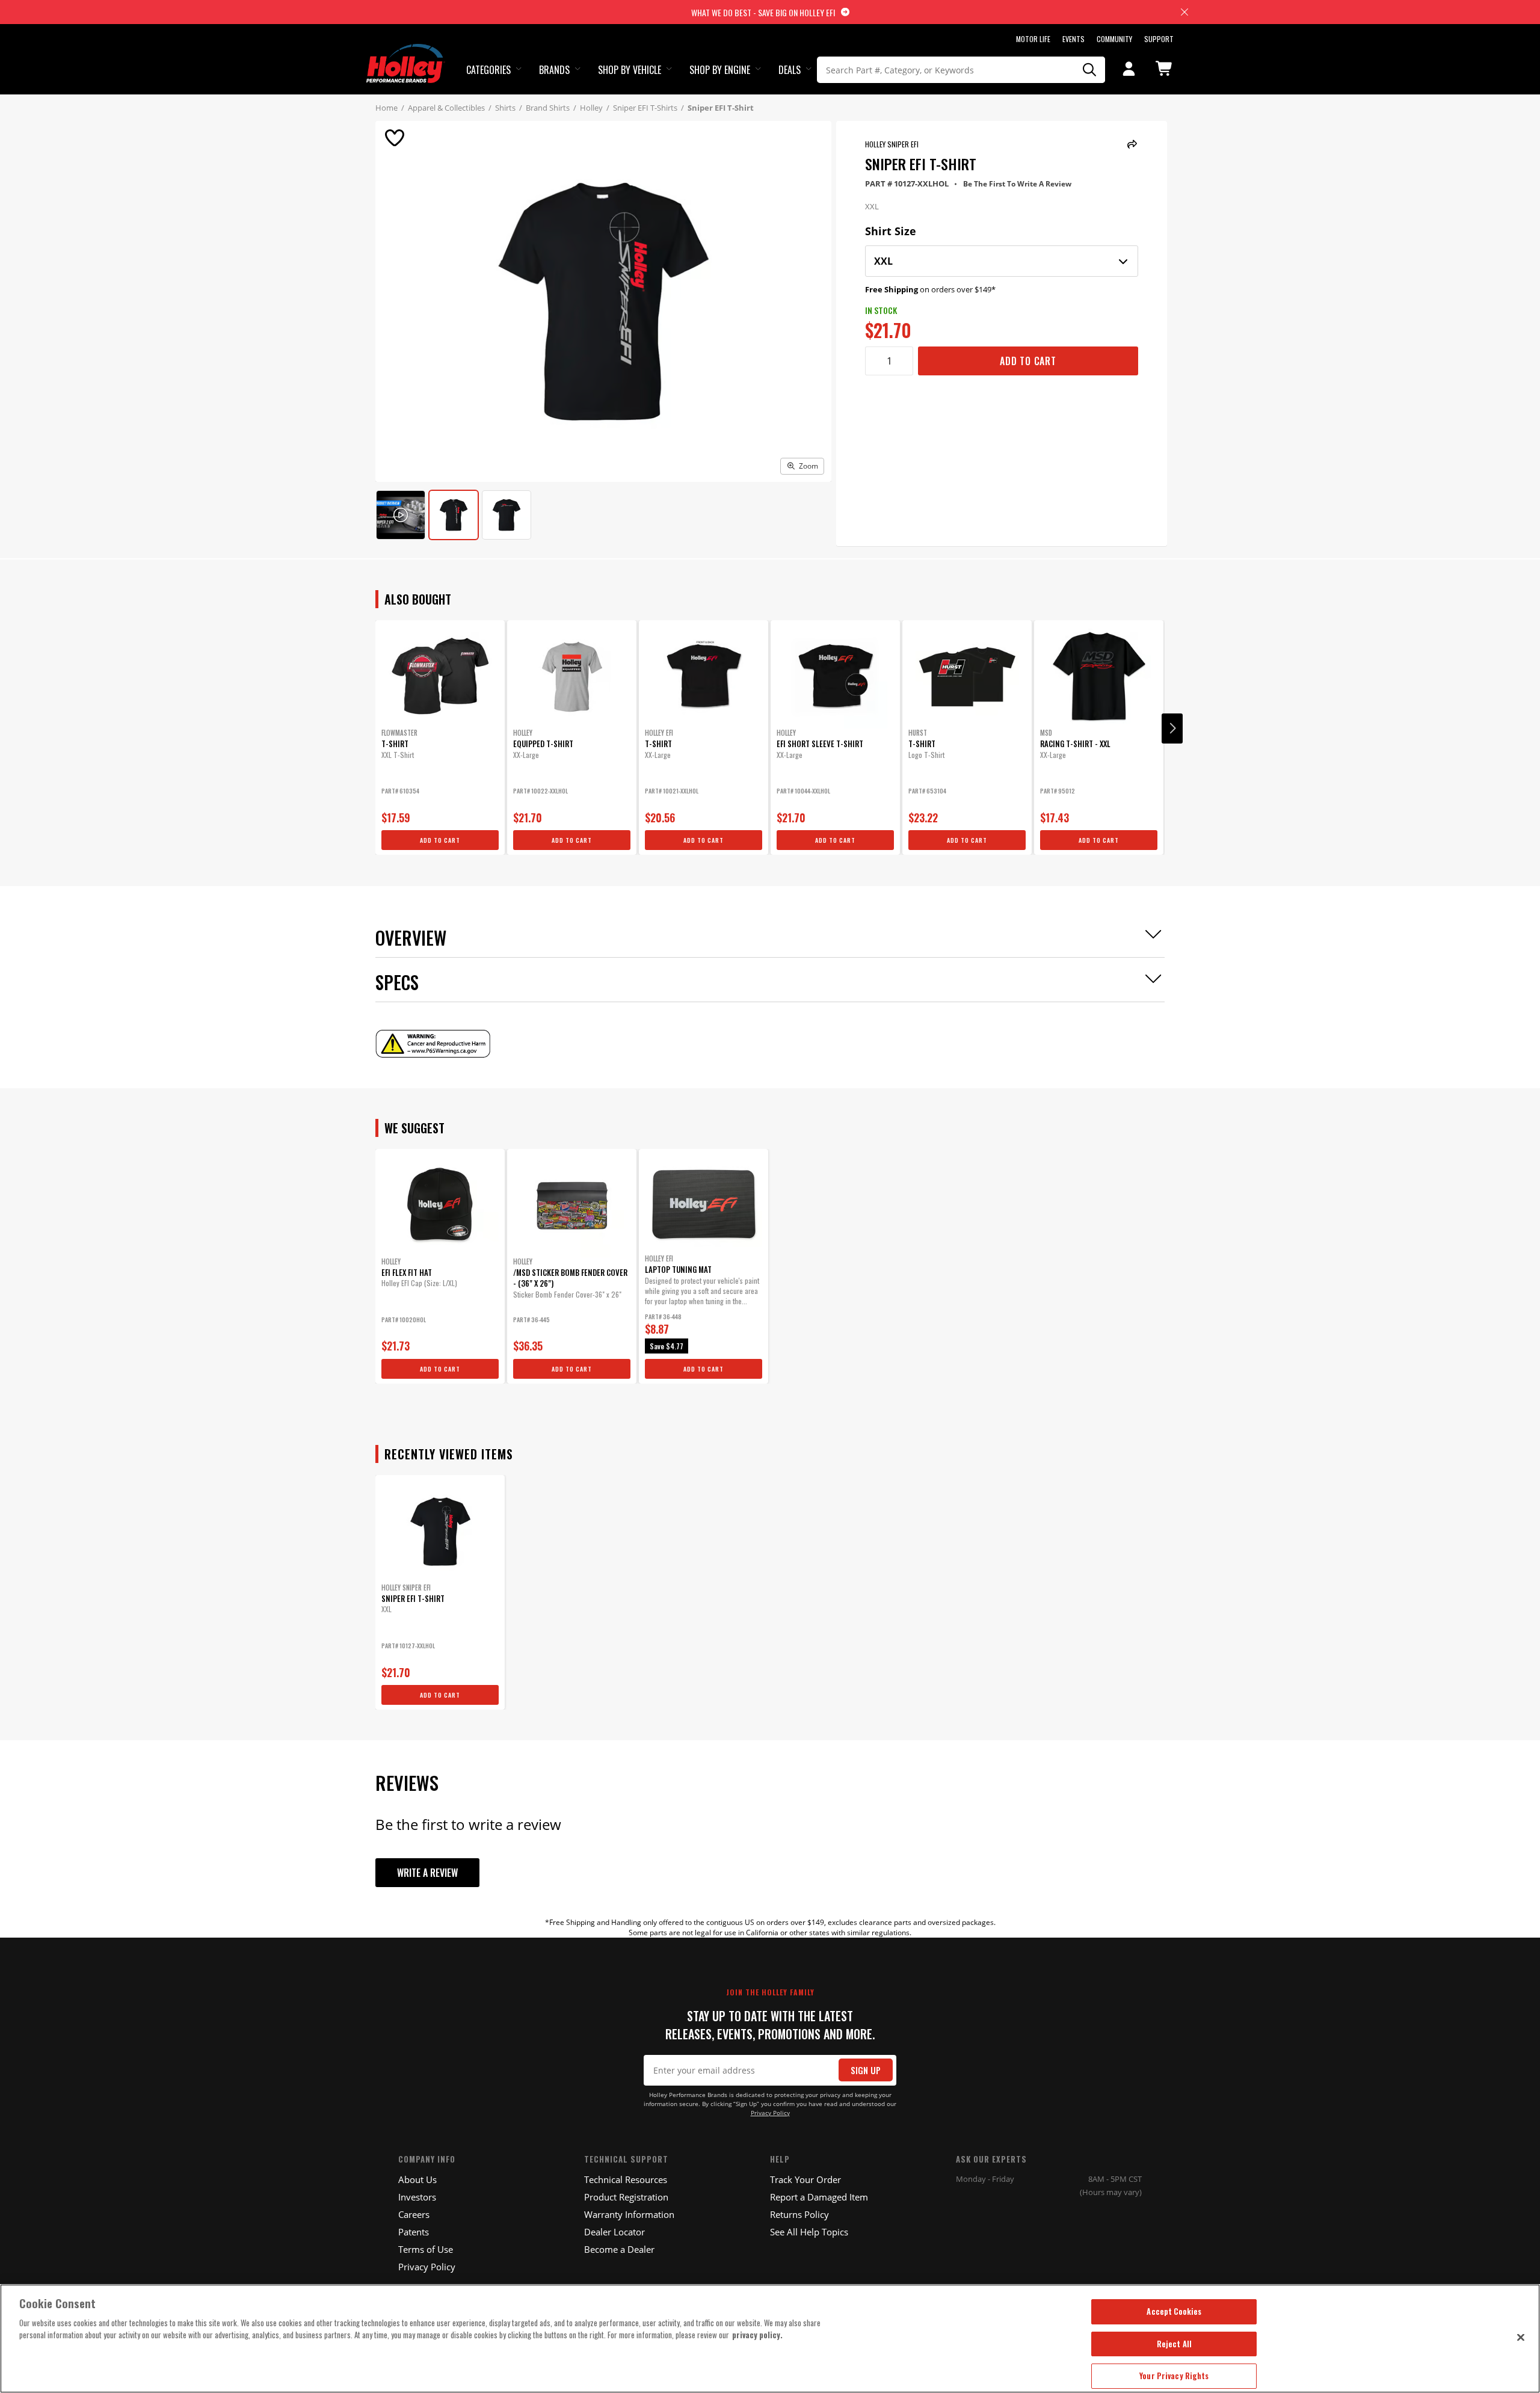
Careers (414, 2214)
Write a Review (427, 1873)
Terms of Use (426, 2249)
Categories (488, 70)
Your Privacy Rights (1174, 2376)
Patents (414, 2232)
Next (1172, 728)
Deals (790, 70)
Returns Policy (799, 2214)
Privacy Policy (770, 2113)
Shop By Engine (720, 70)
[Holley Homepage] (406, 52)
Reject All (1174, 2344)
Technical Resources (626, 2179)
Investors (417, 2197)
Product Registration (626, 2197)
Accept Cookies (1174, 2311)
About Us (417, 2179)
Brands (554, 70)
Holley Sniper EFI (892, 144)
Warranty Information (629, 2214)
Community (1114, 39)
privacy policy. (757, 2335)
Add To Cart (1028, 361)
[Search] (1090, 70)
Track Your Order (805, 2179)
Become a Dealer (619, 2249)
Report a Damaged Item (819, 2197)
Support (1159, 39)
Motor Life (1033, 39)
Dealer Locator (614, 2232)
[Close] (1521, 2337)
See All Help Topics (809, 2232)
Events (1073, 39)
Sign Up (866, 2070)
